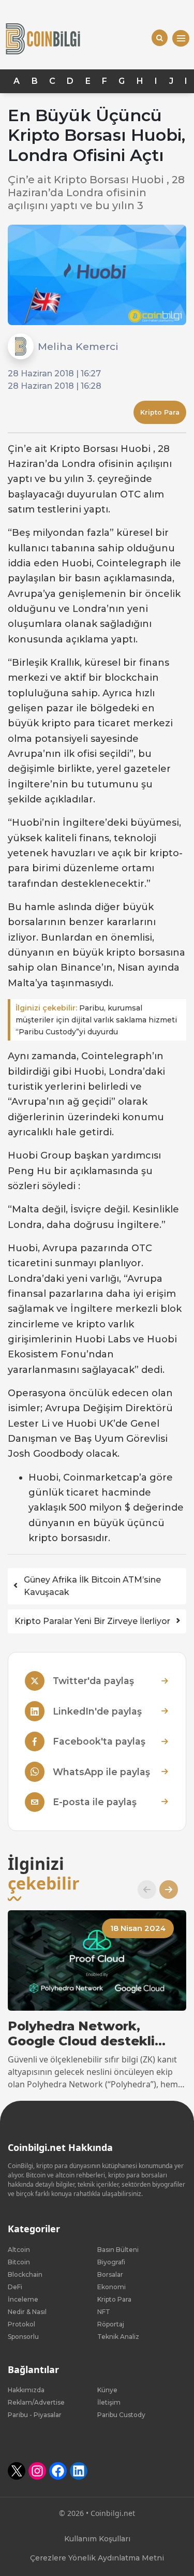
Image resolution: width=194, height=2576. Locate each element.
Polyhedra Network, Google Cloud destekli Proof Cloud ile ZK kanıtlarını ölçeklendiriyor (92, 2034)
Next (165, 1890)
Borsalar (110, 2274)
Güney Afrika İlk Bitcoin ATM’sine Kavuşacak (92, 1586)
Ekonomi (111, 2287)
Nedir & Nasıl (27, 2312)
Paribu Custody (121, 2415)
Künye (107, 2390)
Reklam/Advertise (36, 2402)
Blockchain (25, 2274)
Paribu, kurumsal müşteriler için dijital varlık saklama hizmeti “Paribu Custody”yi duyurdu (96, 1020)
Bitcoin (19, 2262)
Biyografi (111, 2262)
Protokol (21, 2324)
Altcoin (19, 2250)
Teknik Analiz (118, 2337)
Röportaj (111, 2324)
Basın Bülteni (118, 2250)
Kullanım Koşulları (97, 2539)
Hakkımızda (26, 2390)
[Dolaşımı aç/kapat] (181, 39)
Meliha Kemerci (78, 346)
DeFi (15, 2287)
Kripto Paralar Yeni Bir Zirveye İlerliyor (92, 1621)
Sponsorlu (23, 2337)
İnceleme (23, 2299)
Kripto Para (160, 412)
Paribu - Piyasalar (35, 2415)
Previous (143, 1890)
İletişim (109, 2402)
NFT (104, 2312)
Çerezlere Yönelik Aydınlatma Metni (97, 2558)
